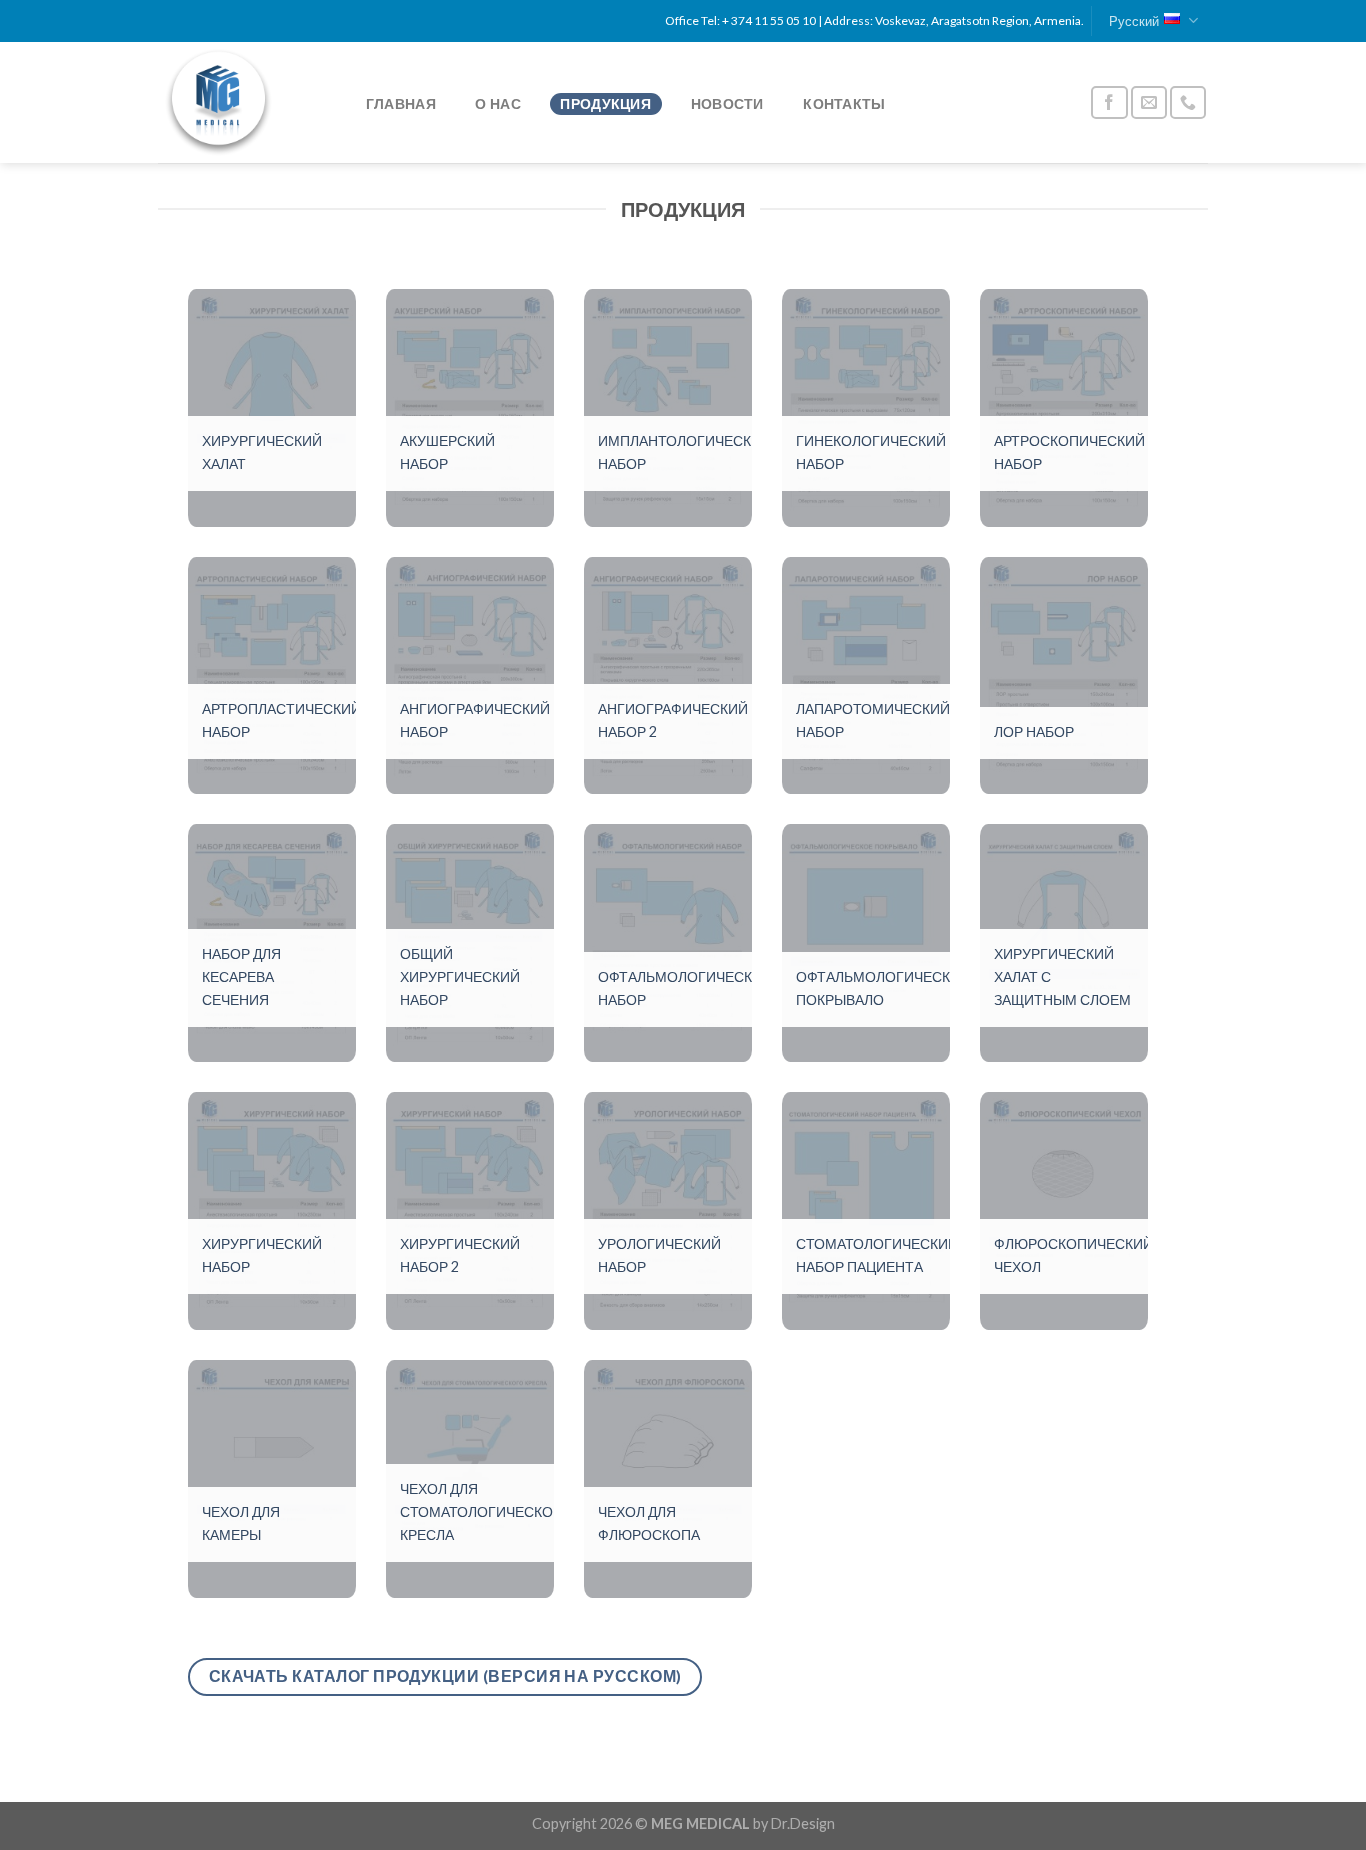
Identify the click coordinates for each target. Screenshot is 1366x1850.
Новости (727, 103)
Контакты (844, 103)
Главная (401, 103)
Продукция (605, 103)
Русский (1134, 21)
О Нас (497, 103)
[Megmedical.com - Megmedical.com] (241, 102)
